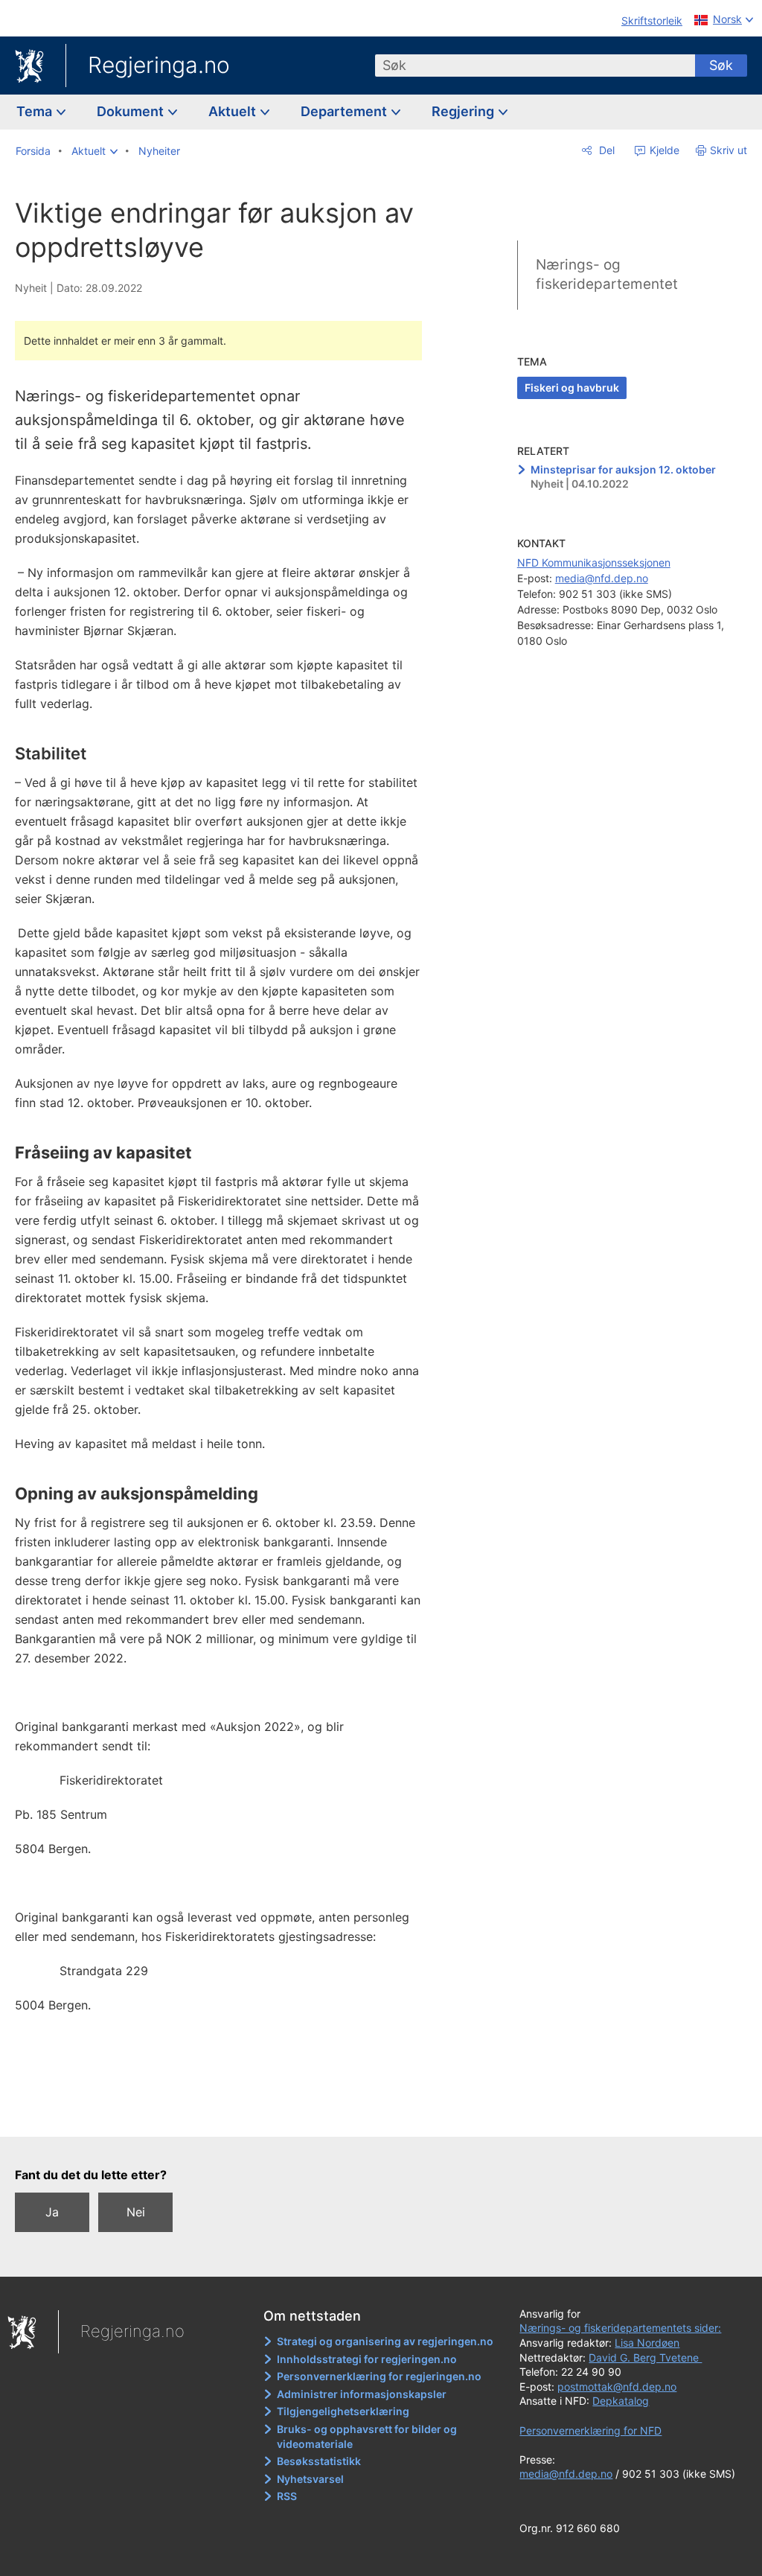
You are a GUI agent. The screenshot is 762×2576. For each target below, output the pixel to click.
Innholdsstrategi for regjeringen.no (367, 2359)
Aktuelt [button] (234, 111)
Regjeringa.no (159, 65)
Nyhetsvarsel (310, 2479)
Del (605, 150)
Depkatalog (621, 2401)
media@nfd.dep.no (602, 578)
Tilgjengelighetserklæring (343, 2411)
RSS (287, 2496)
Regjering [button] (464, 111)
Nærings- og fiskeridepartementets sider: (620, 2328)
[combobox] (535, 66)
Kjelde (663, 150)
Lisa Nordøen (647, 2343)
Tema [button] (36, 111)
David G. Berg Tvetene (645, 2357)
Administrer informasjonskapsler (362, 2394)
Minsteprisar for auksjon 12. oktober (623, 469)
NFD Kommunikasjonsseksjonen (594, 562)
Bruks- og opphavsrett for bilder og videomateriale (367, 2436)
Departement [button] (345, 111)
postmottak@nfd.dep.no (617, 2387)
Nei (136, 2212)
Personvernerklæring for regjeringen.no (379, 2376)
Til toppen (227, 2114)
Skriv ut (729, 150)
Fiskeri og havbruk (572, 388)
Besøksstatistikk (319, 2461)
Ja (52, 2212)
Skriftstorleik (652, 20)
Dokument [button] (132, 111)
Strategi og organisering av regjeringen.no (385, 2341)
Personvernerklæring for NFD (590, 2430)
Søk (721, 65)
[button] (95, 151)
